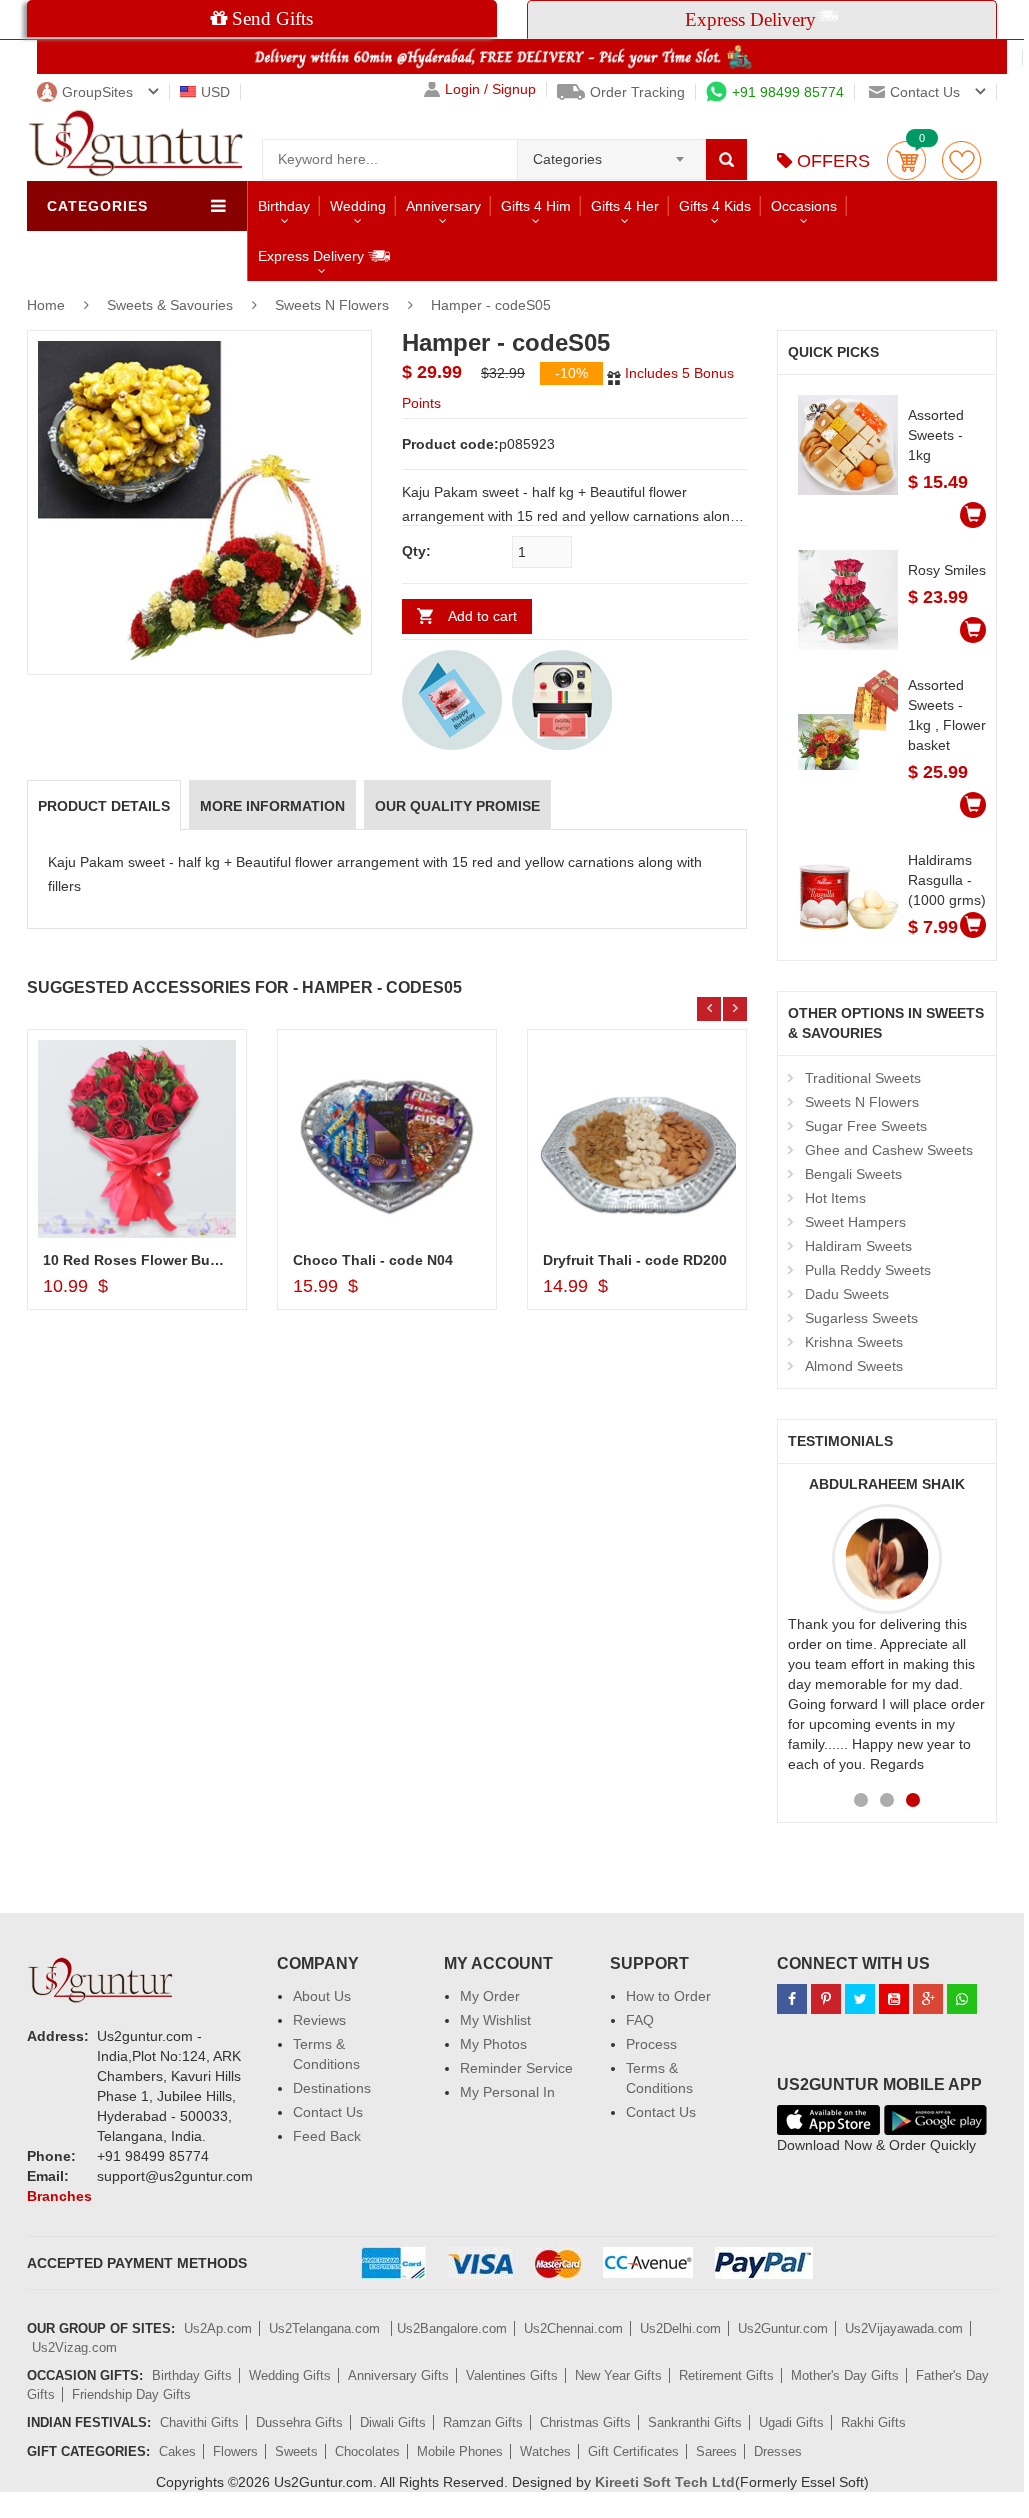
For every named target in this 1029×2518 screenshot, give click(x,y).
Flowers (235, 2451)
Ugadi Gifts (791, 2422)
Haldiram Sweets (858, 1246)
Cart (906, 160)
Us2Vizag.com (74, 2347)
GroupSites (97, 92)
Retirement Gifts (726, 2375)
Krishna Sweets (854, 1342)
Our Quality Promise (457, 806)
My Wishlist (495, 2020)
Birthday (284, 206)
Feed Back (327, 2136)
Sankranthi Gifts (695, 2422)
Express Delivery (313, 256)
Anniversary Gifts (398, 2375)
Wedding (358, 206)
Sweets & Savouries (172, 305)
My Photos (493, 2044)
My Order (490, 1996)
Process (651, 2044)
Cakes (177, 2451)
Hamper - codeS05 (491, 305)
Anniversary (443, 206)
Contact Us (328, 2112)
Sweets (296, 2451)
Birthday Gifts (192, 2375)
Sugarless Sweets (861, 1318)
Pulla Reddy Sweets (868, 1270)
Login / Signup (490, 89)
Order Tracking (637, 92)
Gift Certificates (633, 2451)
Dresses (778, 2451)
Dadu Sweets (847, 1294)
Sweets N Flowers (332, 305)
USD (215, 92)
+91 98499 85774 (788, 92)
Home (46, 305)
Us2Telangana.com (326, 2328)
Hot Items (835, 1198)
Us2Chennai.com (573, 2328)
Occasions (804, 206)
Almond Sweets (854, 1366)
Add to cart (482, 616)
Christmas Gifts (585, 2422)
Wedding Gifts (290, 2375)
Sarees (716, 2451)
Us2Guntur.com (783, 2328)
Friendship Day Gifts (131, 2394)
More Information (272, 806)
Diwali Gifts (393, 2422)
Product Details (104, 806)
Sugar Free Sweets (866, 1126)
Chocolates (367, 2451)
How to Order (668, 1996)
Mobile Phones (460, 2451)
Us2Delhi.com (680, 2328)
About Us (322, 1996)
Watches (545, 2451)
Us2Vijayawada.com (904, 2328)
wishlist (961, 160)
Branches (59, 2196)
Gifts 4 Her (625, 206)
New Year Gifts (618, 2375)
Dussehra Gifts (299, 2422)
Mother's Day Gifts (845, 2375)
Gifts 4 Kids (715, 206)
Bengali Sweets (853, 1174)
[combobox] (611, 153)
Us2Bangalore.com (452, 2328)
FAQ (640, 2020)
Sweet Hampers (855, 1222)
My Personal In (507, 2092)
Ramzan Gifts (483, 2422)
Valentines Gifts (512, 2375)
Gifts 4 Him (536, 206)
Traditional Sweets (863, 1078)
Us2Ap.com (218, 2328)
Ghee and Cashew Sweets (889, 1150)
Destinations (332, 2088)
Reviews (319, 2020)
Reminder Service (516, 2068)
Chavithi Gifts (199, 2422)
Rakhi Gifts (873, 2422)
